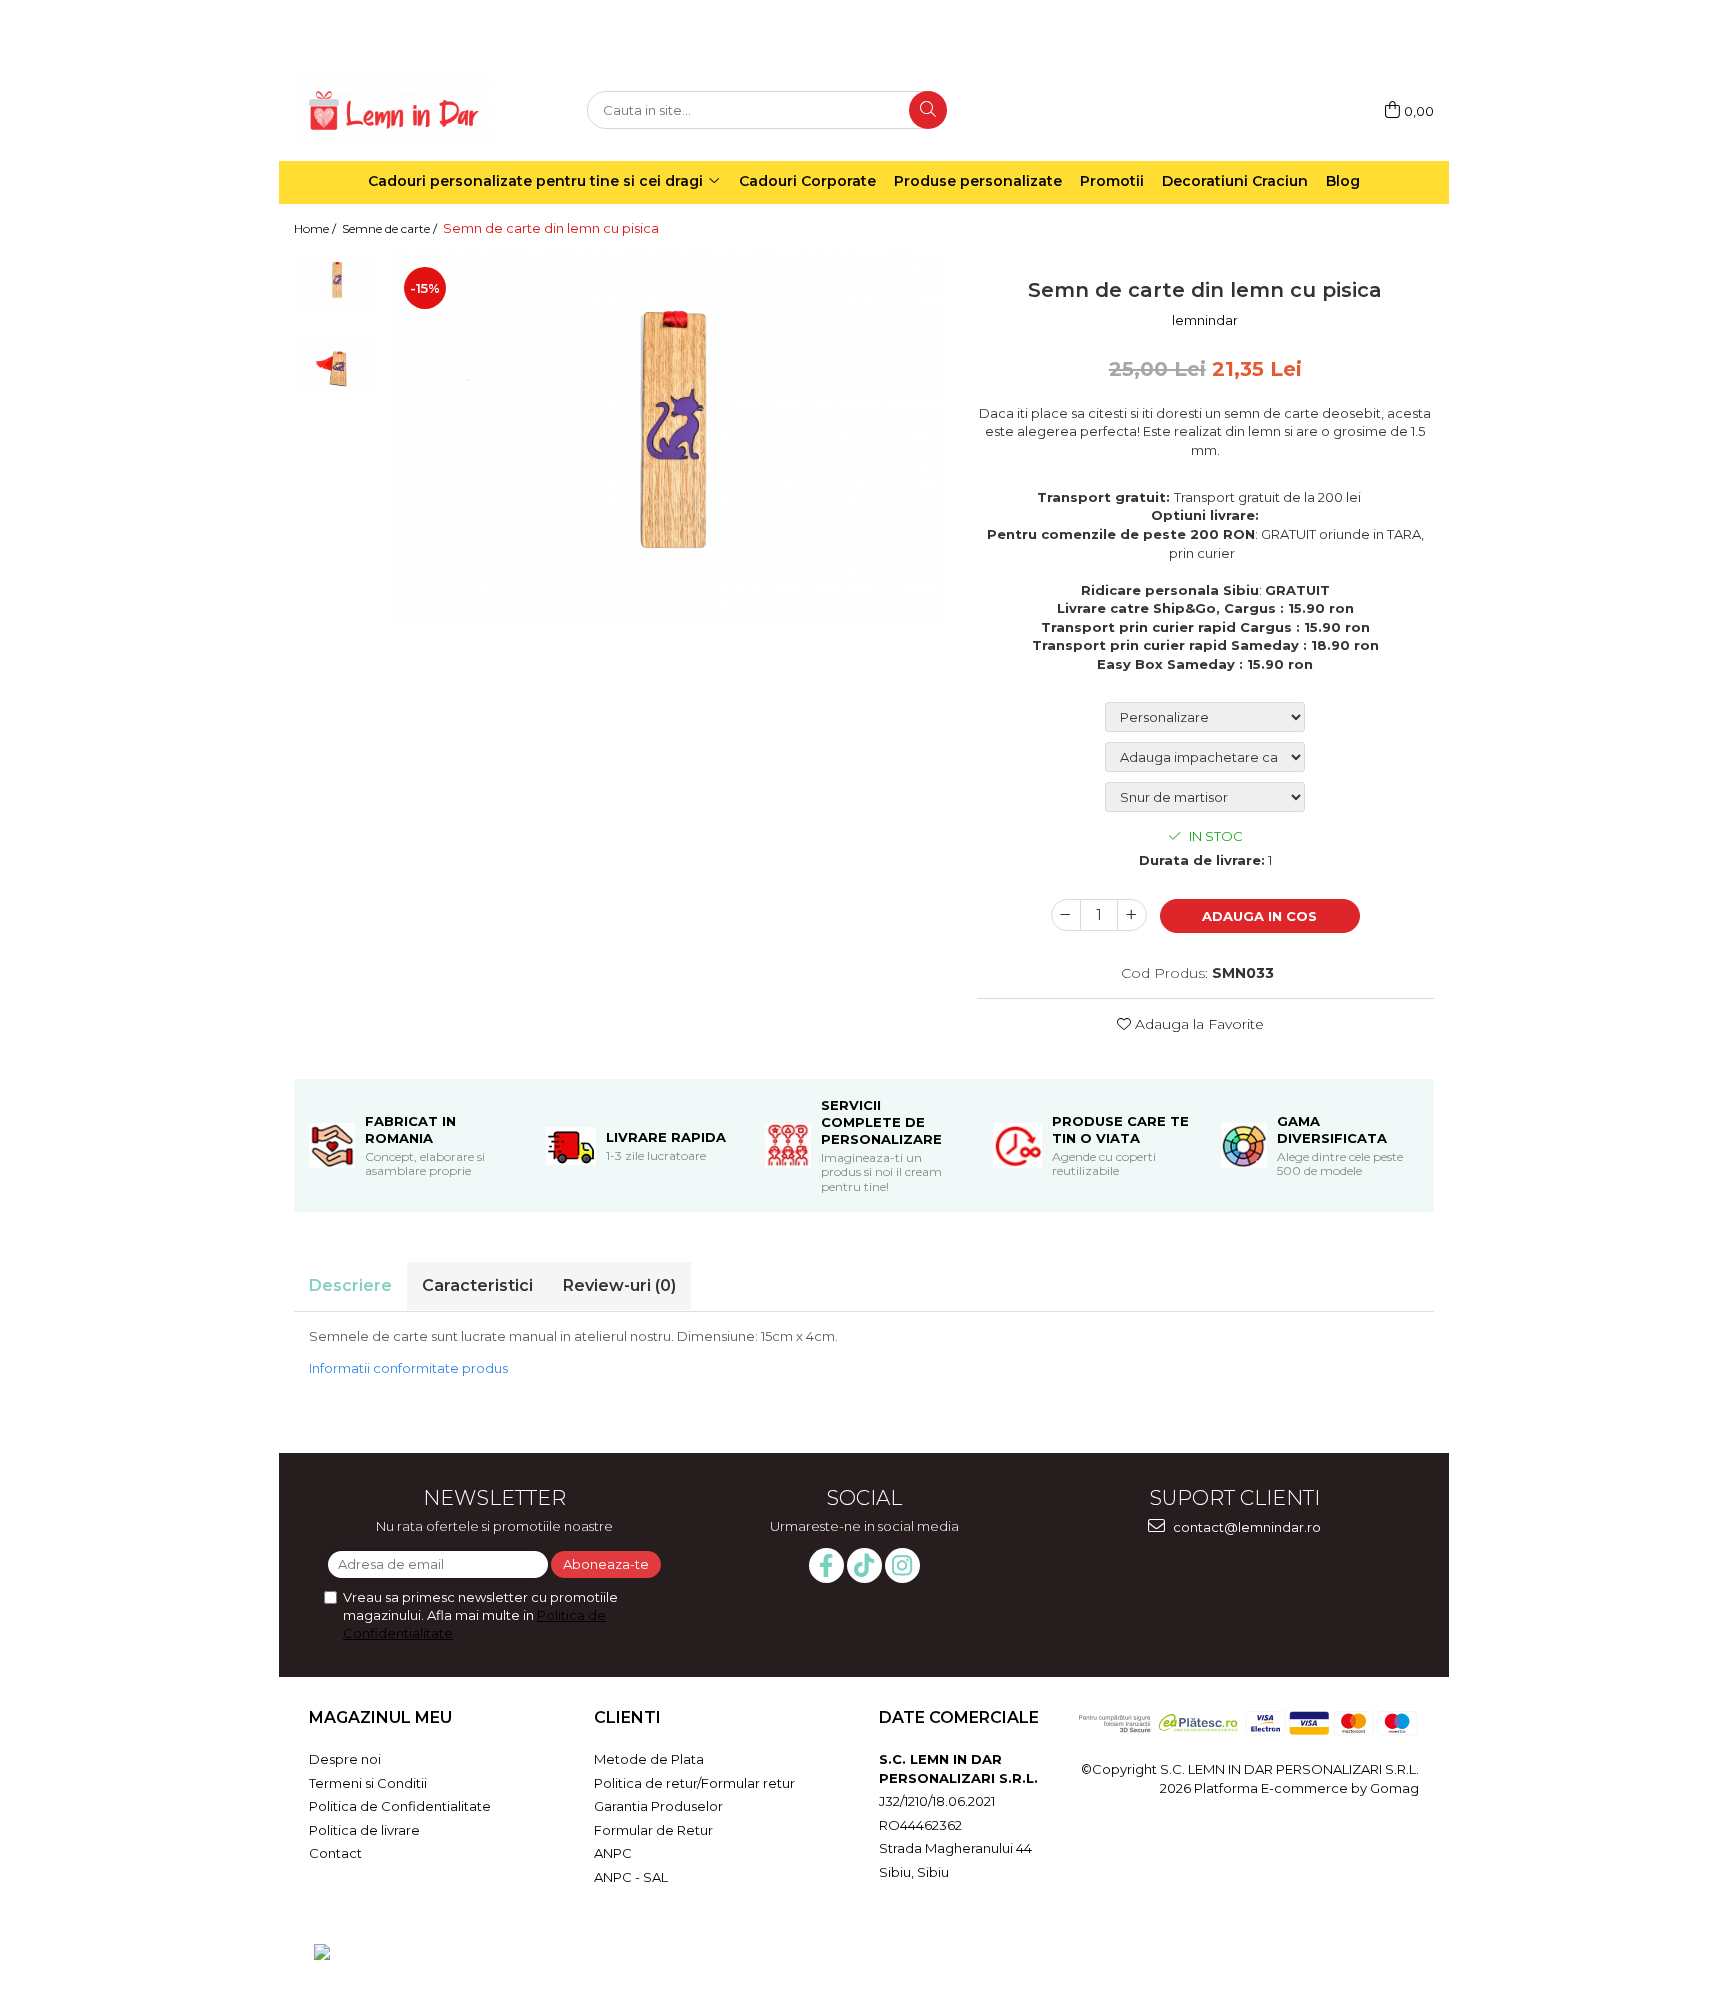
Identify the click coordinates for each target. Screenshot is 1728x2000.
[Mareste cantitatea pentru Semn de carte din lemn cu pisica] (1132, 915)
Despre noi (345, 1759)
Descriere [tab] (350, 1285)
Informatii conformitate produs (408, 1368)
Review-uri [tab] (619, 1285)
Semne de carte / (391, 228)
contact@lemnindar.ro (1245, 1527)
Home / (316, 228)
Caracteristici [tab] (477, 1285)
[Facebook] (826, 1565)
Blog (1343, 181)
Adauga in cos (1259, 916)
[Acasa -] (394, 110)
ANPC (613, 1853)
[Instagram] (902, 1565)
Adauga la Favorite (1197, 1024)
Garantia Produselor (658, 1806)
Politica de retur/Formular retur (694, 1783)
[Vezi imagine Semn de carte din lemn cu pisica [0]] (336, 280)
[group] (668, 437)
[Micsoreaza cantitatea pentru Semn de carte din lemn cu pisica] (1066, 915)
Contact (335, 1853)
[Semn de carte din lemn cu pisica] (668, 437)
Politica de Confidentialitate (400, 1806)
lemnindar (1205, 320)
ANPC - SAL (631, 1877)
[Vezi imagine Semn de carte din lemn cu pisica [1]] (336, 365)
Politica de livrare (364, 1830)
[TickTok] (864, 1565)
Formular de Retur (653, 1830)
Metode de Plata (649, 1759)
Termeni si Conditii (368, 1783)
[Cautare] (928, 110)
